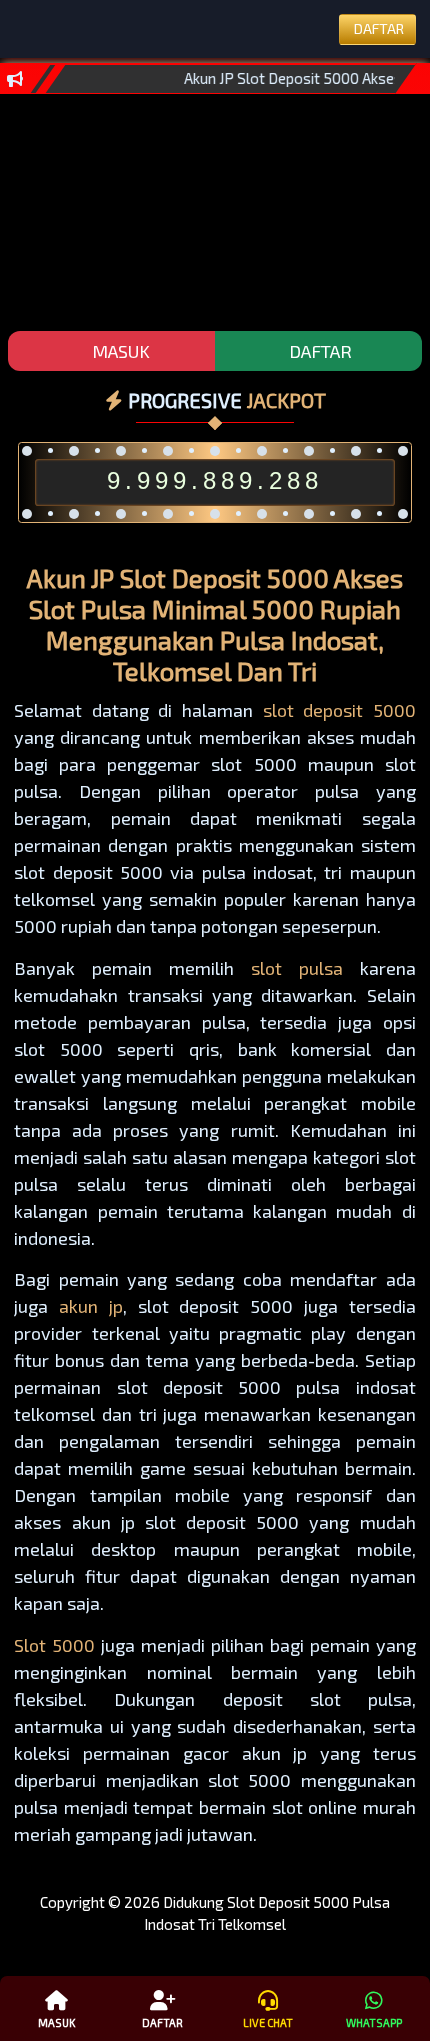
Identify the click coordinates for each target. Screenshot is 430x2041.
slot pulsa (297, 968)
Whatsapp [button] (374, 2022)
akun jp (91, 1306)
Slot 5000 (54, 1645)
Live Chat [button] (268, 2022)
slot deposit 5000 (339, 710)
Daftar (162, 2022)
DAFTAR (318, 351)
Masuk (56, 2022)
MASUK (119, 351)
